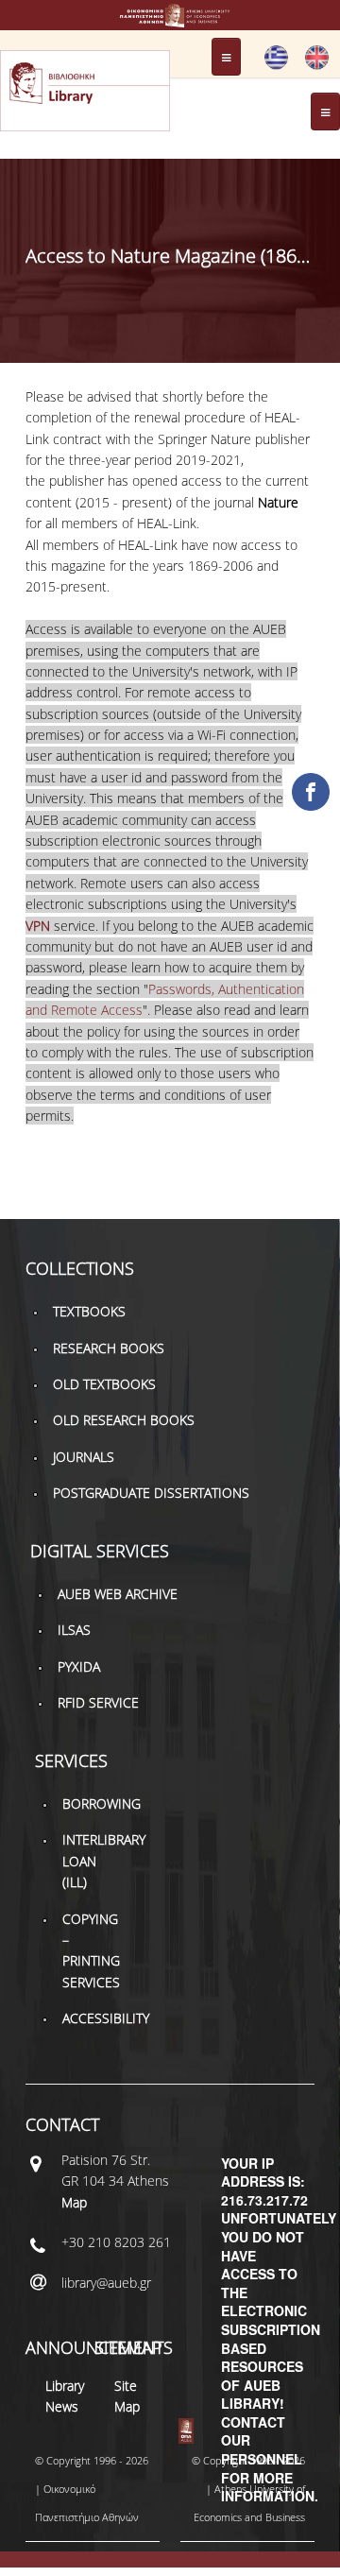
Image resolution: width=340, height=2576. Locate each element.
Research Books (109, 1348)
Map (74, 2202)
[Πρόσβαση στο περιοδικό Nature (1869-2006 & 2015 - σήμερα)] (276, 65)
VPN (38, 926)
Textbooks (89, 1311)
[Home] (170, 18)
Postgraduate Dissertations (151, 1493)
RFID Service (98, 1702)
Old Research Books (124, 1420)
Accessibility (106, 2018)
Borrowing (102, 1803)
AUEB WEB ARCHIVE (118, 1594)
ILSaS (74, 1630)
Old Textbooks (104, 1384)
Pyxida (79, 1666)
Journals (84, 1457)
